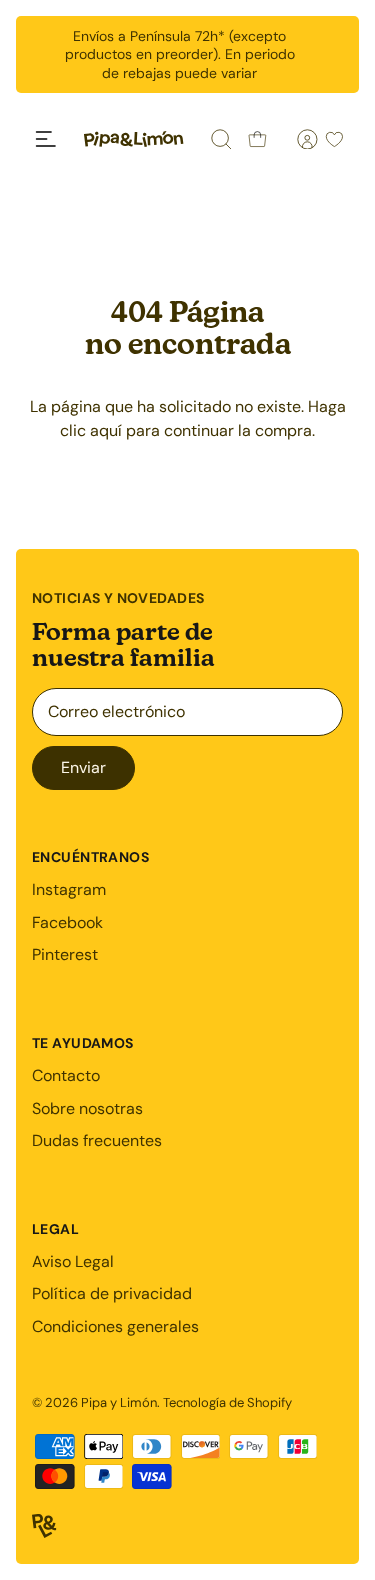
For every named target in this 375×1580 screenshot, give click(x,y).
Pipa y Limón (119, 1402)
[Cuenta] (296, 139)
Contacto (66, 1075)
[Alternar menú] (46, 139)
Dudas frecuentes (97, 1140)
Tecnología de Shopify (227, 1402)
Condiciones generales (115, 1326)
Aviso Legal (73, 1261)
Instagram (69, 889)
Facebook (67, 922)
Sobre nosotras (87, 1108)
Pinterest (65, 954)
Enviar (83, 767)
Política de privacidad (112, 1293)
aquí (106, 430)
